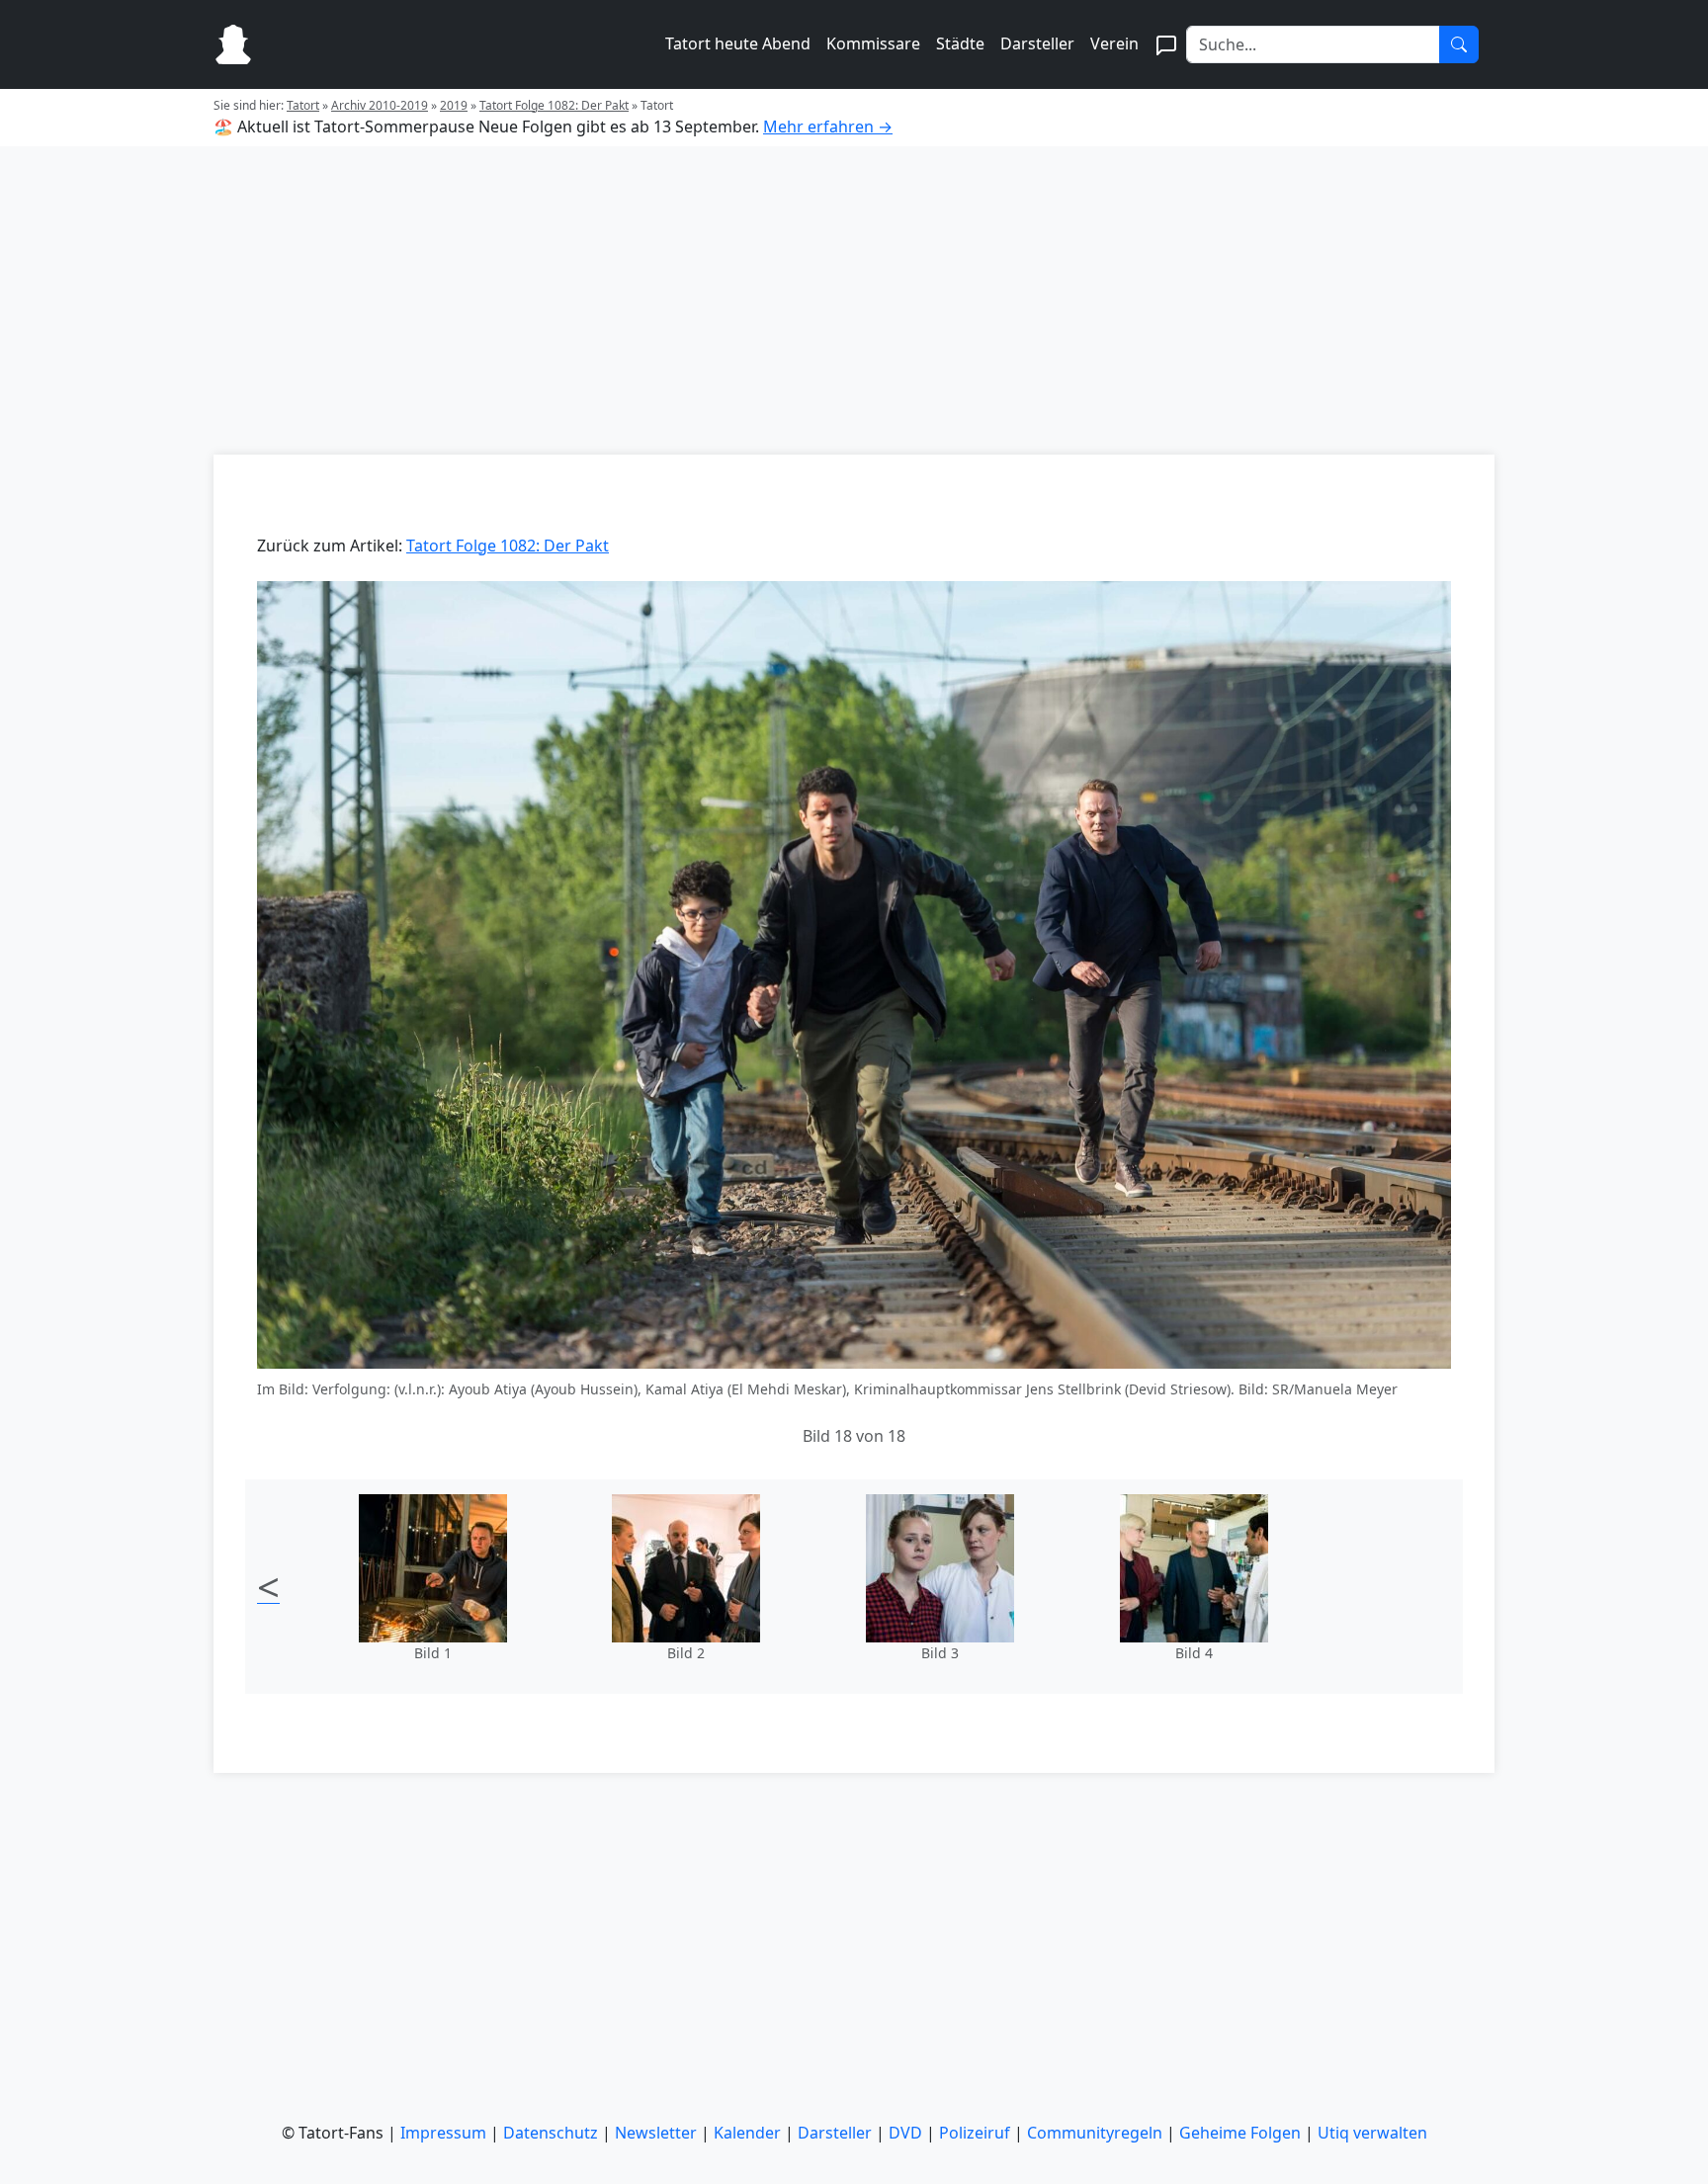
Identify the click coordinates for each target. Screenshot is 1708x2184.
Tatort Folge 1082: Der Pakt (554, 105)
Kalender (747, 2133)
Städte (960, 43)
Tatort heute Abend (738, 43)
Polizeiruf (975, 2133)
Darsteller (1037, 43)
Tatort (303, 105)
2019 (454, 105)
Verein (1114, 43)
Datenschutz (551, 2133)
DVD (905, 2133)
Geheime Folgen (1240, 2133)
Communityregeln (1095, 2133)
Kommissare (873, 43)
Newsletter (656, 2133)
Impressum (443, 2133)
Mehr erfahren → (828, 126)
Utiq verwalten (1372, 2133)
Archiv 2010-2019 (380, 105)
